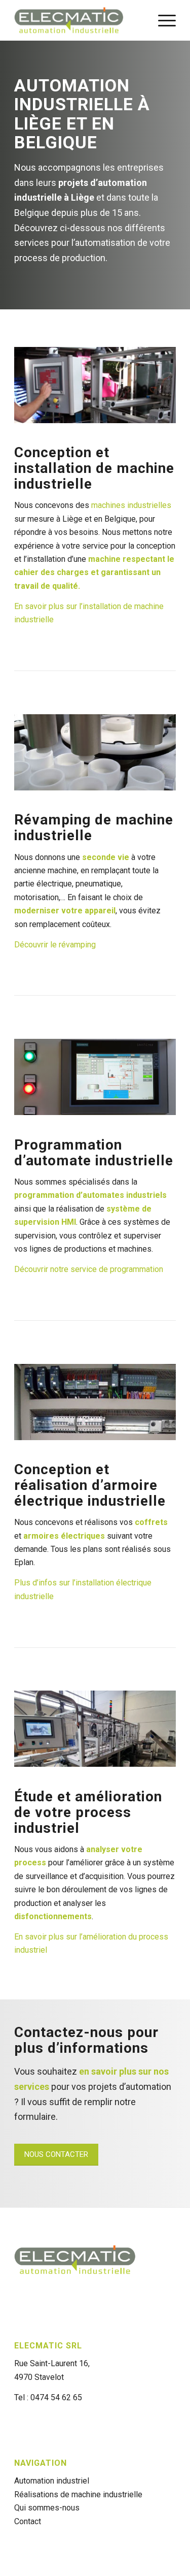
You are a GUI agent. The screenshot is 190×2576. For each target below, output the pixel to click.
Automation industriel (52, 2481)
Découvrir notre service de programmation (89, 1269)
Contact (28, 2521)
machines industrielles (131, 505)
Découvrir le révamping (55, 945)
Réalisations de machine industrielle (78, 2494)
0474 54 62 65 (56, 2397)
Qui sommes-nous (47, 2508)
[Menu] (162, 20)
